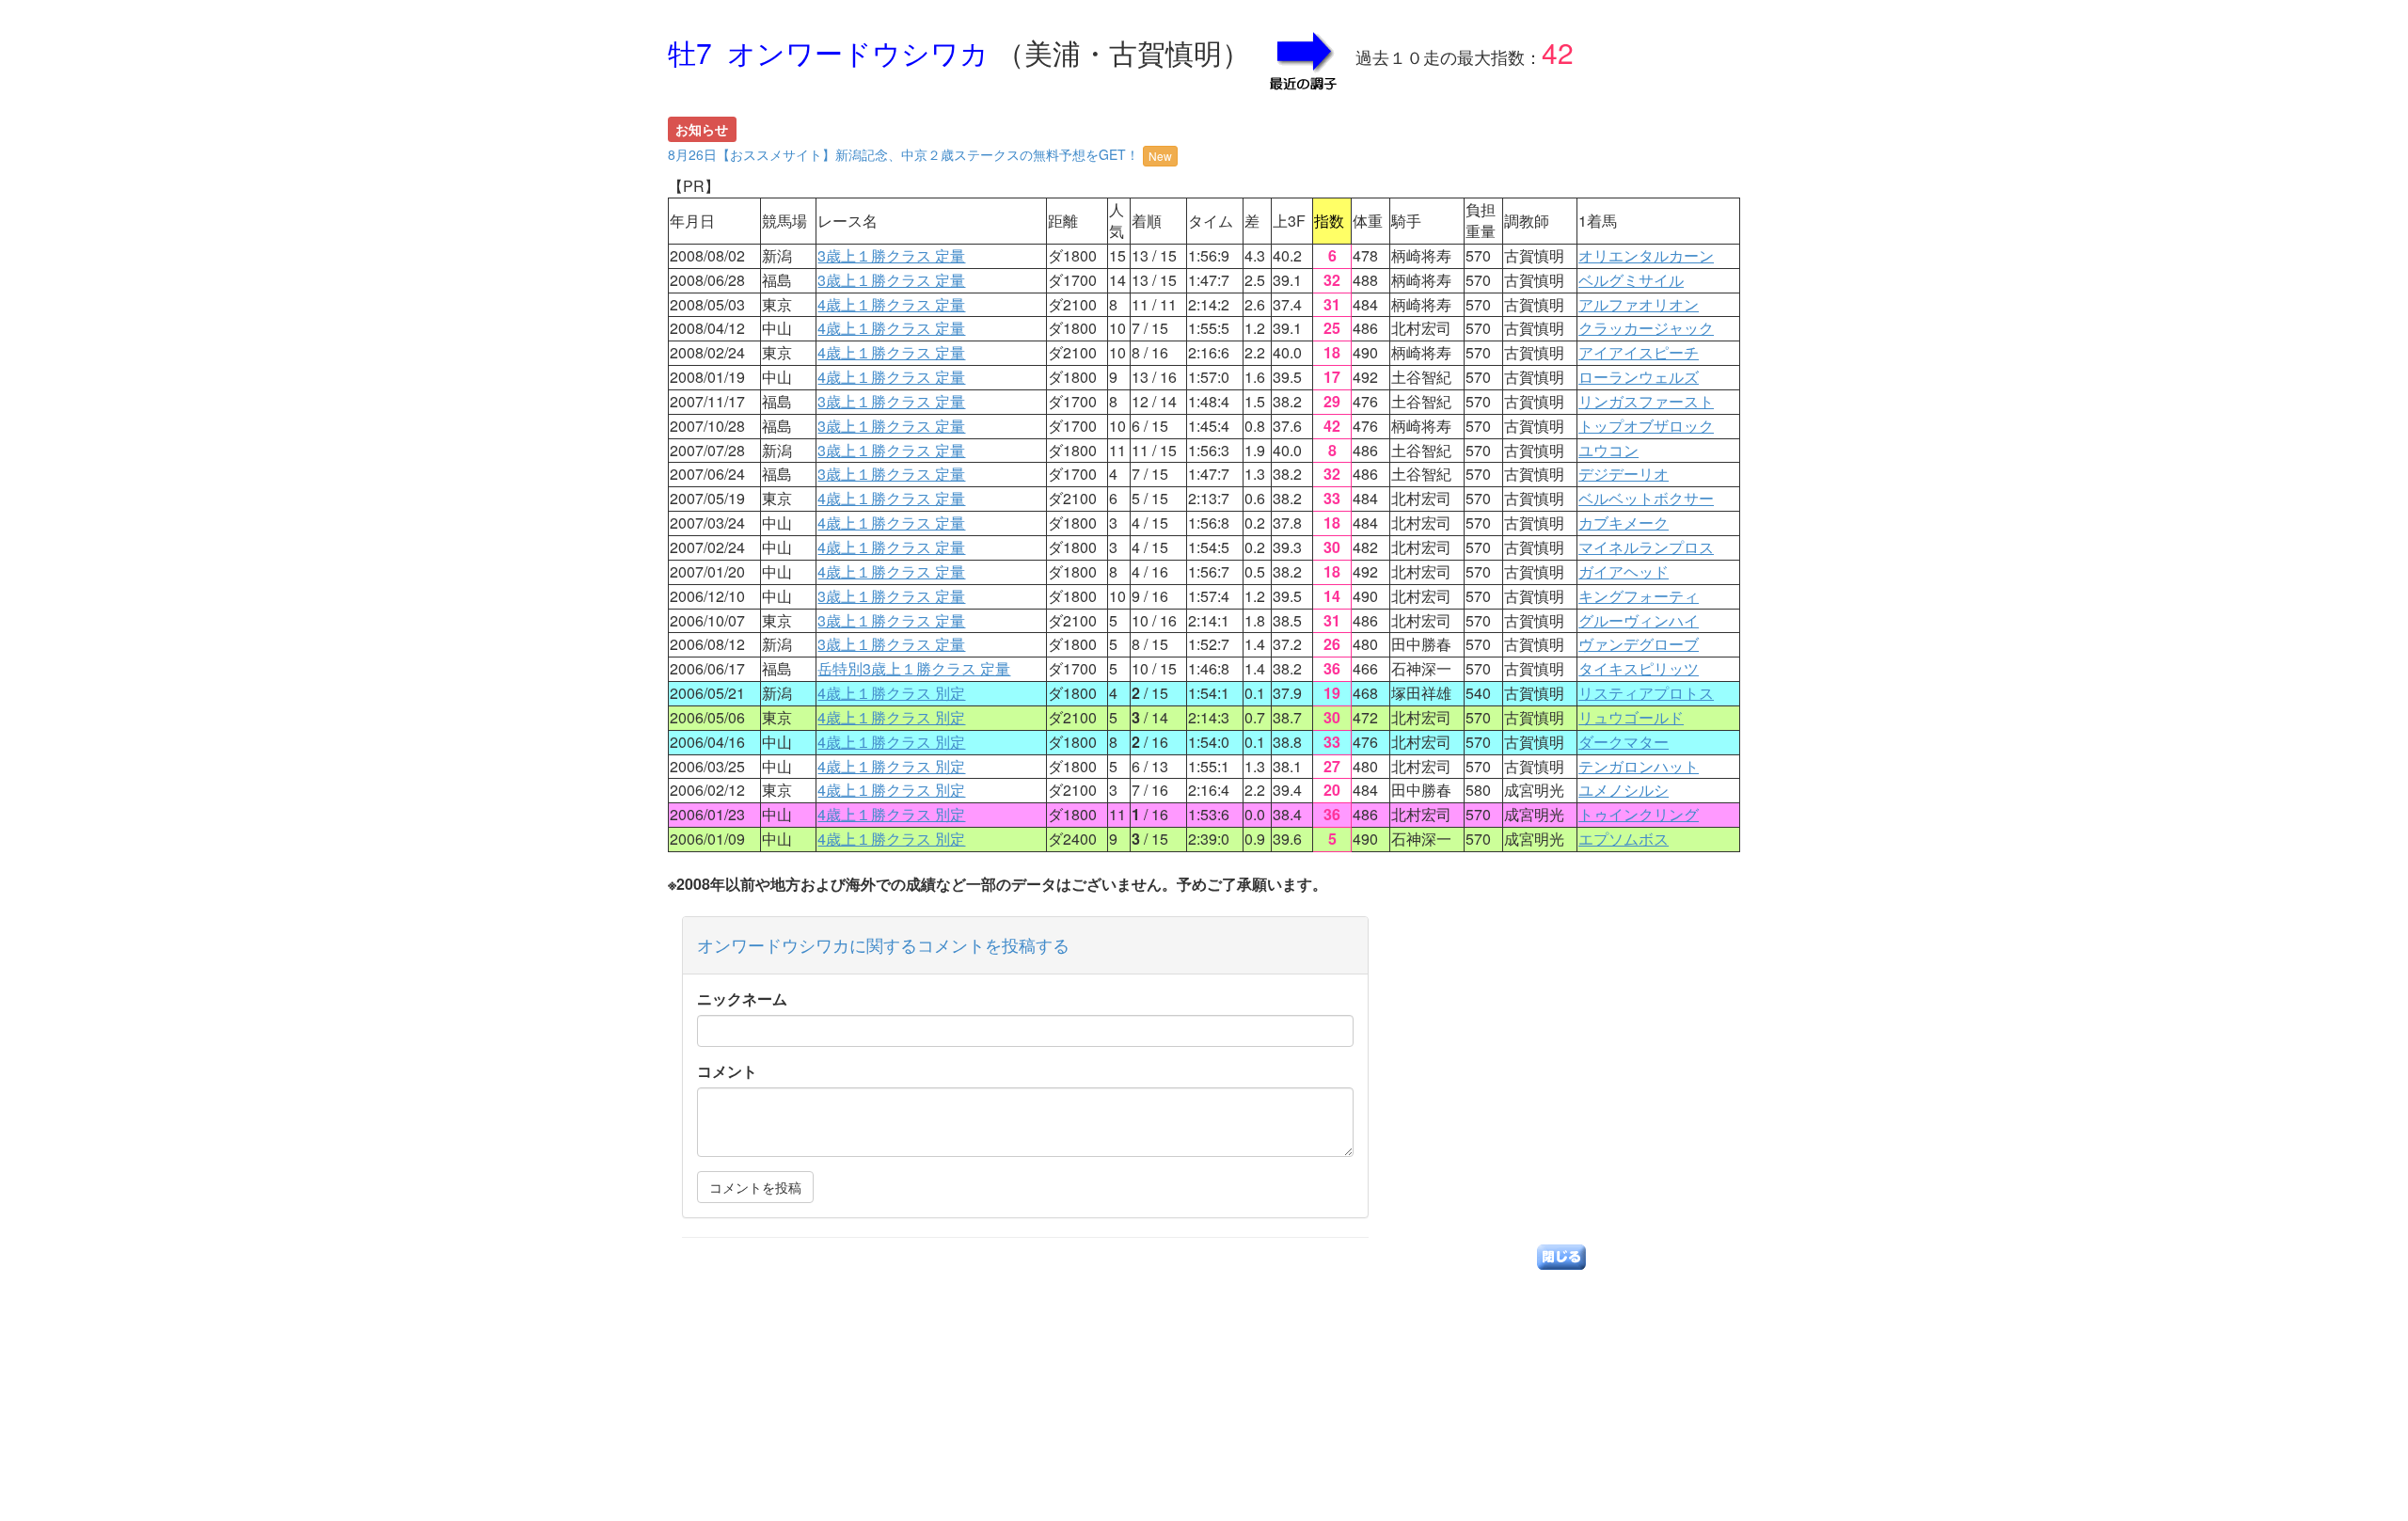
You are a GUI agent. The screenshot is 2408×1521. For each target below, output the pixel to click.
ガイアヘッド (1624, 571)
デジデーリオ (1624, 474)
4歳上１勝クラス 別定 (891, 693)
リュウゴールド (1631, 717)
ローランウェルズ (1639, 377)
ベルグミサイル (1631, 280)
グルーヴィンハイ (1639, 620)
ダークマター (1624, 742)
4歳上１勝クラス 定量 (891, 304)
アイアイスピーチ (1639, 352)
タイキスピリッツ (1639, 668)
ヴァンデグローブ (1639, 644)
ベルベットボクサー (1646, 498)
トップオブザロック (1646, 426)
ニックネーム (742, 999)
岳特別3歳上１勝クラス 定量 (914, 668)
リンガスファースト (1646, 401)
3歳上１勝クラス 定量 (891, 255)
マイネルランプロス (1646, 547)
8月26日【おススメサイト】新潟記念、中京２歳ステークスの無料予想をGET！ (920, 154)
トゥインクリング (1639, 814)
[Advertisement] (1204, 1389)
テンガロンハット (1639, 766)
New (1160, 156)
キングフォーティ (1639, 596)
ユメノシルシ (1624, 790)
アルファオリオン (1639, 304)
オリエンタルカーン (1646, 255)
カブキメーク (1624, 523)
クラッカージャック (1646, 328)
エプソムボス (1624, 839)
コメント (727, 1071)
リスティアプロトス (1646, 693)
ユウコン (1608, 450)
